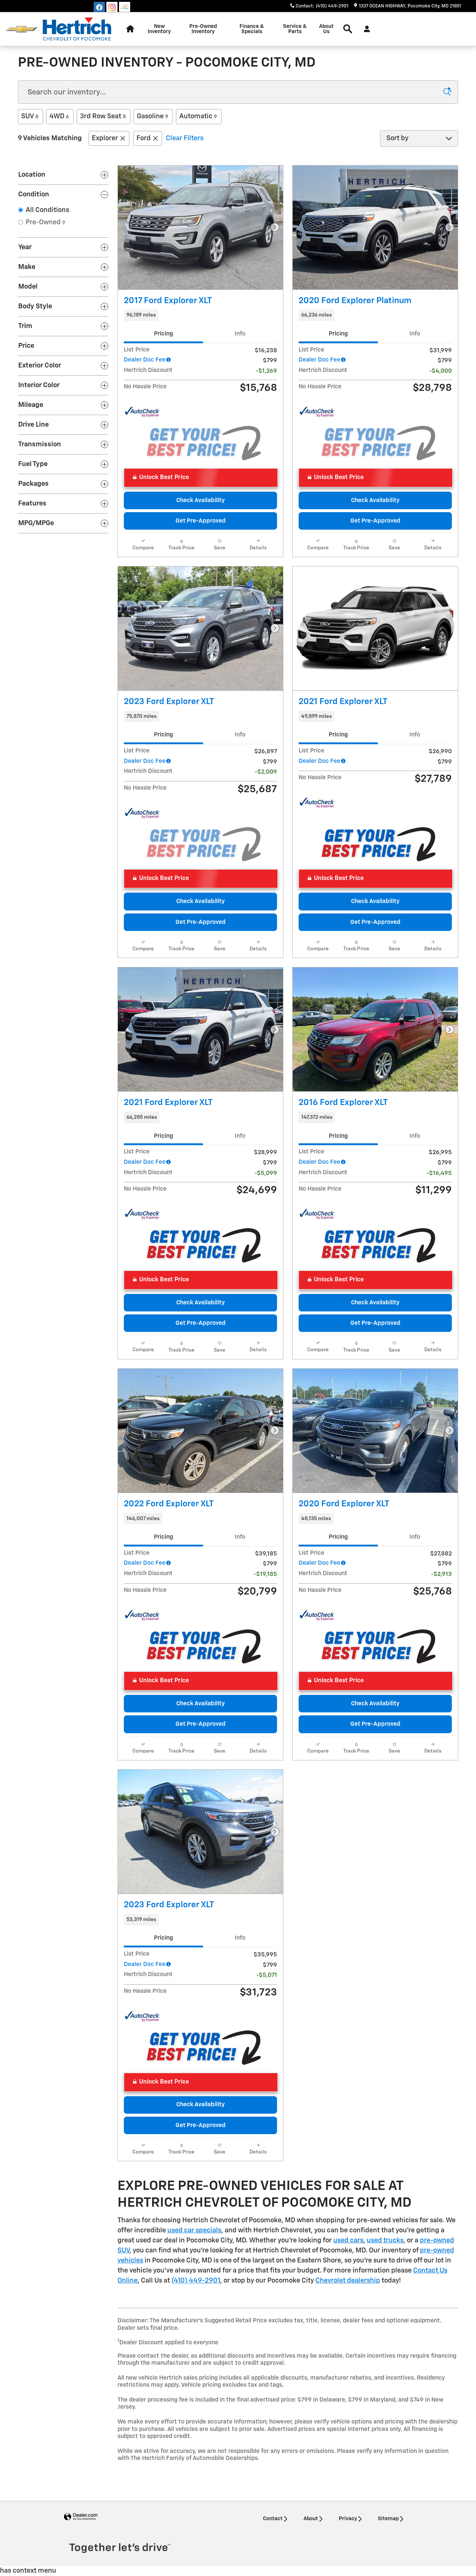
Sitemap (388, 2519)
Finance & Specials (252, 29)
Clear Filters (185, 138)
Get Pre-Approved (201, 521)
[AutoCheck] (142, 412)
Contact (273, 2519)
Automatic (198, 116)
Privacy (348, 2519)
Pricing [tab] (163, 334)
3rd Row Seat (103, 116)
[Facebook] (99, 7)
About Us (326, 29)
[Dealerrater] (125, 7)
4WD (59, 116)
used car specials (194, 2230)
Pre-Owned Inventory (203, 29)
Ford (144, 138)
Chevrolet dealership (348, 2281)
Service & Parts (295, 29)
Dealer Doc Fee (145, 360)
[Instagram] (112, 7)
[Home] (21, 29)
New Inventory (159, 29)
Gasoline (152, 116)
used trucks (385, 2241)
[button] (200, 315)
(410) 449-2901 (196, 2281)
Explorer (105, 138)
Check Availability (200, 500)
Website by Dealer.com (81, 2517)
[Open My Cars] (365, 29)
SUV (30, 116)
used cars (348, 2241)
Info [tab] (240, 334)
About (311, 2519)
